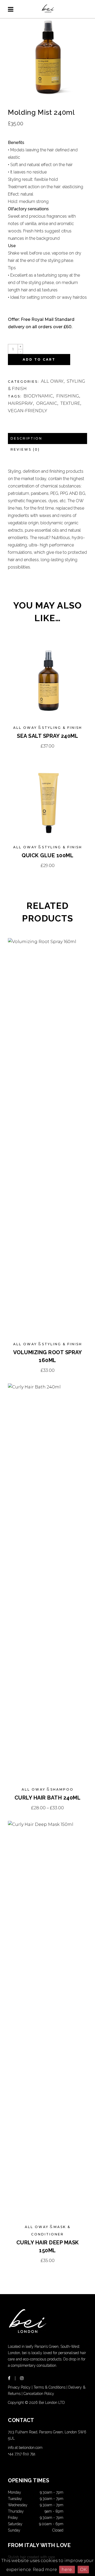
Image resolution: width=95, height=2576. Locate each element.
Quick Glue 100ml (47, 855)
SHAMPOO (62, 1789)
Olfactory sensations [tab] (28, 209)
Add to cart (39, 359)
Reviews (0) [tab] (25, 449)
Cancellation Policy (39, 2394)
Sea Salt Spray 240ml (47, 736)
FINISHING (68, 396)
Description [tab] (26, 438)
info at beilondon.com (25, 2448)
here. (67, 2570)
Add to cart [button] (47, 746)
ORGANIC (47, 403)
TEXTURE (70, 403)
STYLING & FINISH (62, 728)
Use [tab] (12, 246)
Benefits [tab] (16, 143)
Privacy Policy (19, 2387)
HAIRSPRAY (20, 403)
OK (83, 2570)
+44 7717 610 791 (22, 2454)
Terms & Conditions (49, 2387)
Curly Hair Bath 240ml (48, 1798)
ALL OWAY (52, 381)
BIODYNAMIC (38, 396)
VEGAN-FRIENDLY (28, 411)
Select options (48, 1808)
